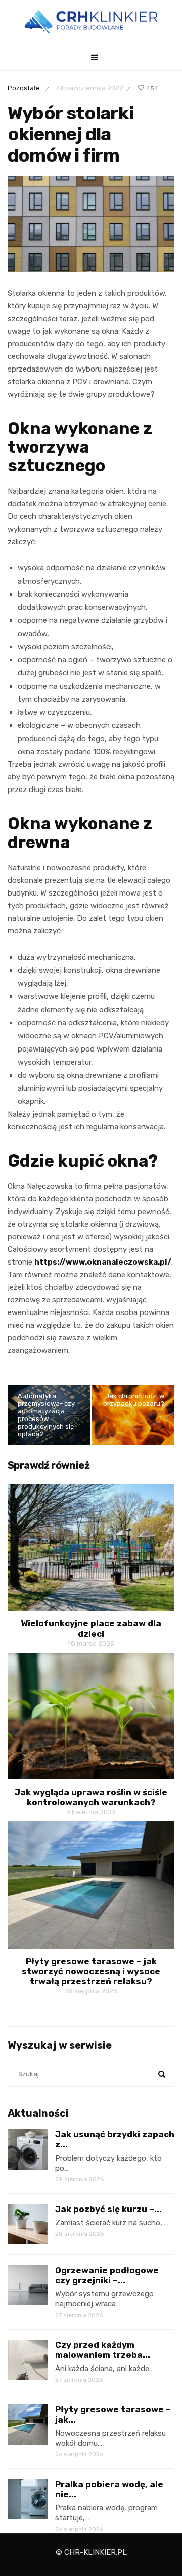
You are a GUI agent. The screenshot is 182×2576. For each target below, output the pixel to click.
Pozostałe (24, 88)
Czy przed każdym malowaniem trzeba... (103, 2350)
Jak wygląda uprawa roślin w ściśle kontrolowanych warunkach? (91, 1797)
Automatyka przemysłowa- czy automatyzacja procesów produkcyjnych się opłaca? (46, 1415)
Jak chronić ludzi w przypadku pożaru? (134, 1400)
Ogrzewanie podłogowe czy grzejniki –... (107, 2275)
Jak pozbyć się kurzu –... (108, 2209)
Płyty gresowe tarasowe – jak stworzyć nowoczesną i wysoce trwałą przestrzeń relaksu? (91, 1971)
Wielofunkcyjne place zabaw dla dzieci (91, 1628)
